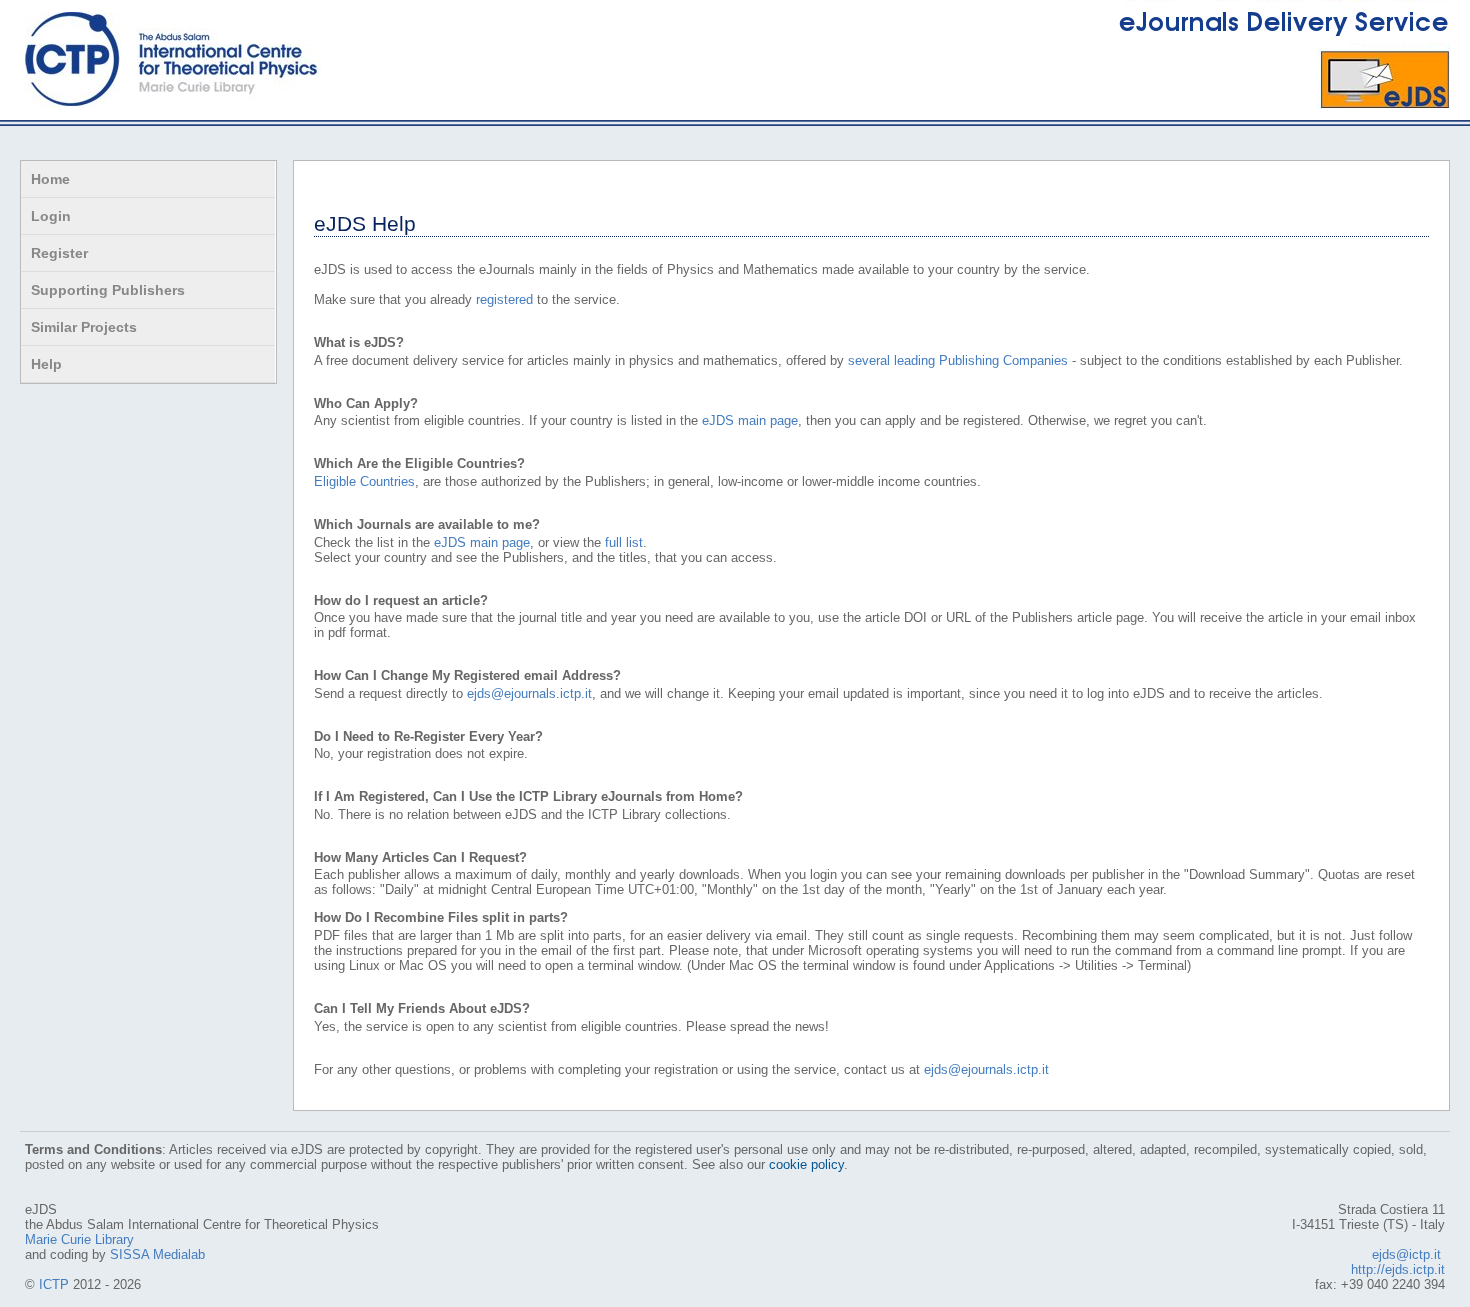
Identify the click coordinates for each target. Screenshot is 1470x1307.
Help (46, 364)
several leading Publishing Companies (958, 360)
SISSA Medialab (157, 1254)
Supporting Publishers (108, 290)
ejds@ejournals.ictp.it (529, 693)
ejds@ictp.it (1406, 1254)
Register (59, 253)
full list (624, 542)
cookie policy (806, 1164)
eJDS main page (750, 420)
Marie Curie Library (79, 1239)
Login (51, 216)
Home (50, 179)
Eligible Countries (364, 481)
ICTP (54, 1284)
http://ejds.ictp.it (1398, 1269)
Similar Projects (84, 327)
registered (504, 299)
